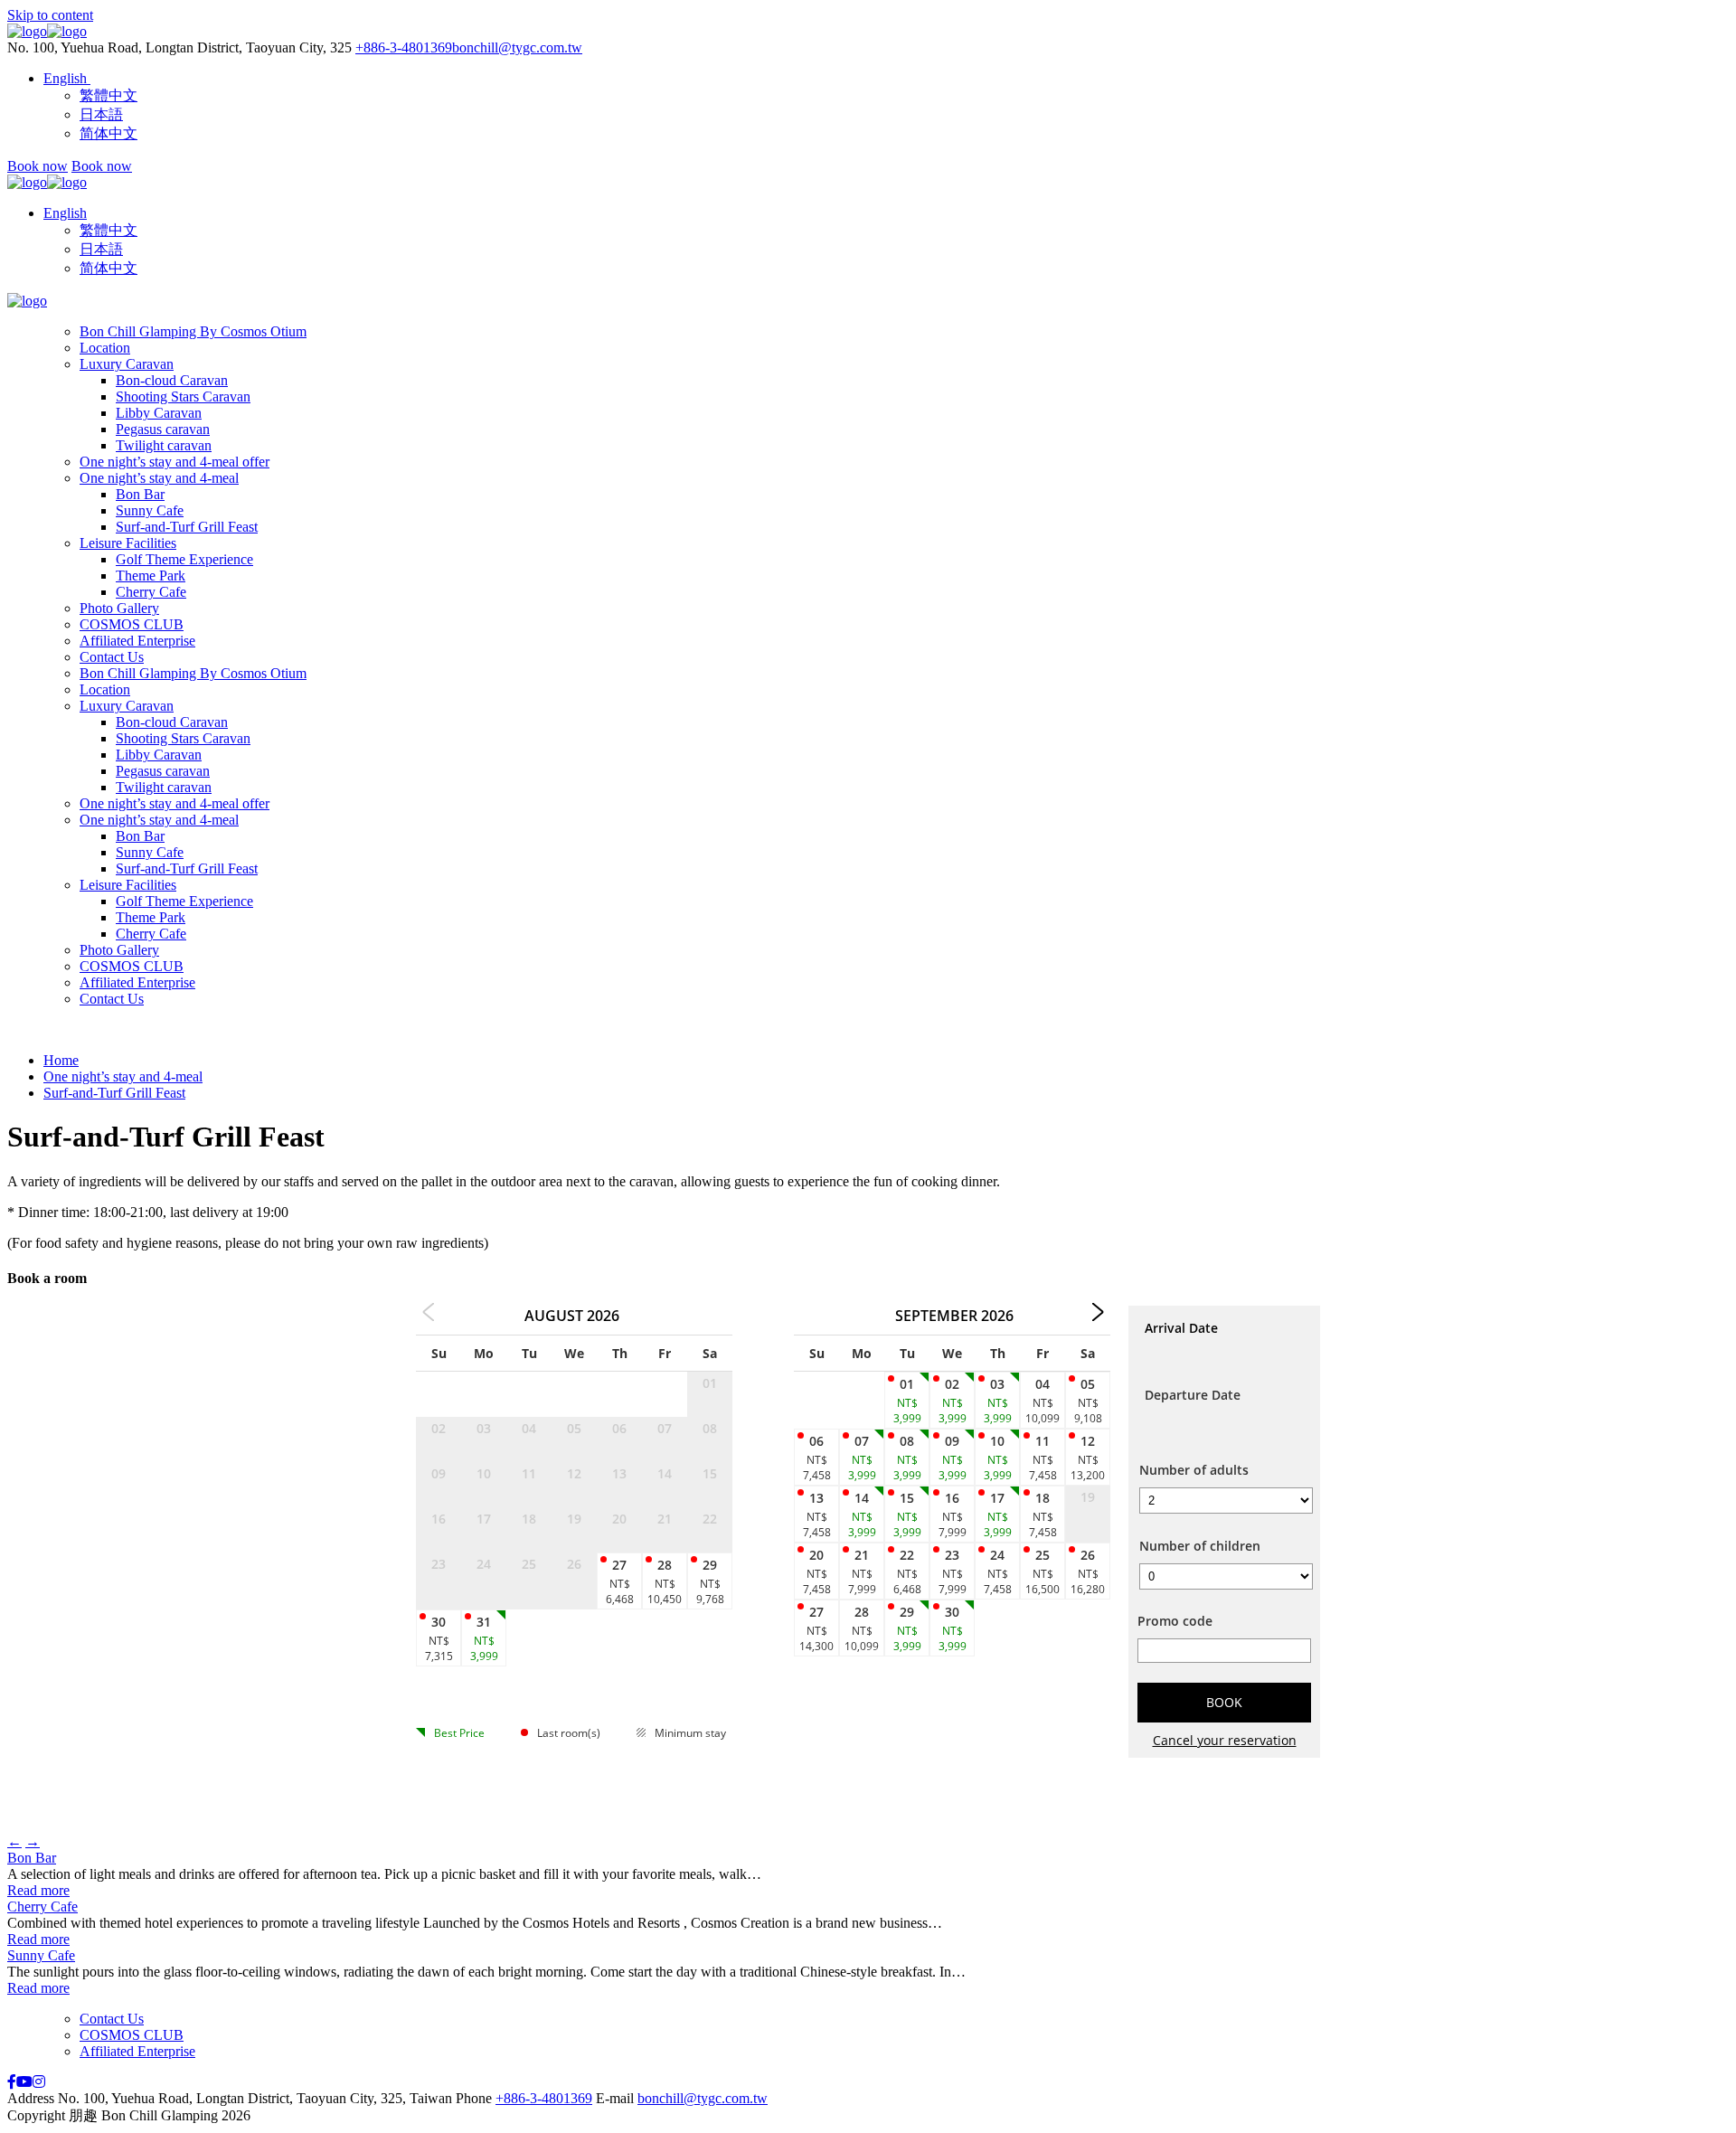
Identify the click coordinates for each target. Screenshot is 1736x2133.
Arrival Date (1181, 1328)
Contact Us (112, 657)
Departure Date (1193, 1395)
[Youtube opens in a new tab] (24, 2082)
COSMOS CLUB (132, 624)
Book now (38, 166)
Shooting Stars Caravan (183, 396)
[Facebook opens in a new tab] (12, 2082)
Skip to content (50, 15)
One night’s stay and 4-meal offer (175, 462)
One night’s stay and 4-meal (159, 478)
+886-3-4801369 (404, 47)
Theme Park (151, 576)
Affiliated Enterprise (137, 641)
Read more (38, 1890)
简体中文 (108, 268)
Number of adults (1194, 1470)
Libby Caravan (159, 413)
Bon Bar (140, 494)
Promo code (1175, 1621)
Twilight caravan (164, 445)
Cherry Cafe (151, 592)
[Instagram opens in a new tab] (39, 2082)
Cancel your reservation (1225, 1740)
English (65, 213)
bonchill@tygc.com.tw (517, 47)
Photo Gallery (119, 608)
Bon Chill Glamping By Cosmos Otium (193, 331)
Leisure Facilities (128, 543)
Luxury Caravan (127, 364)
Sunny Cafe (150, 510)
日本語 (101, 249)
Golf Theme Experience (184, 559)
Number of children (1200, 1546)
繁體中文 (108, 230)
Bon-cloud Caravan (172, 380)
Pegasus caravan (163, 429)
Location (105, 348)
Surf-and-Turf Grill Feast (187, 527)
